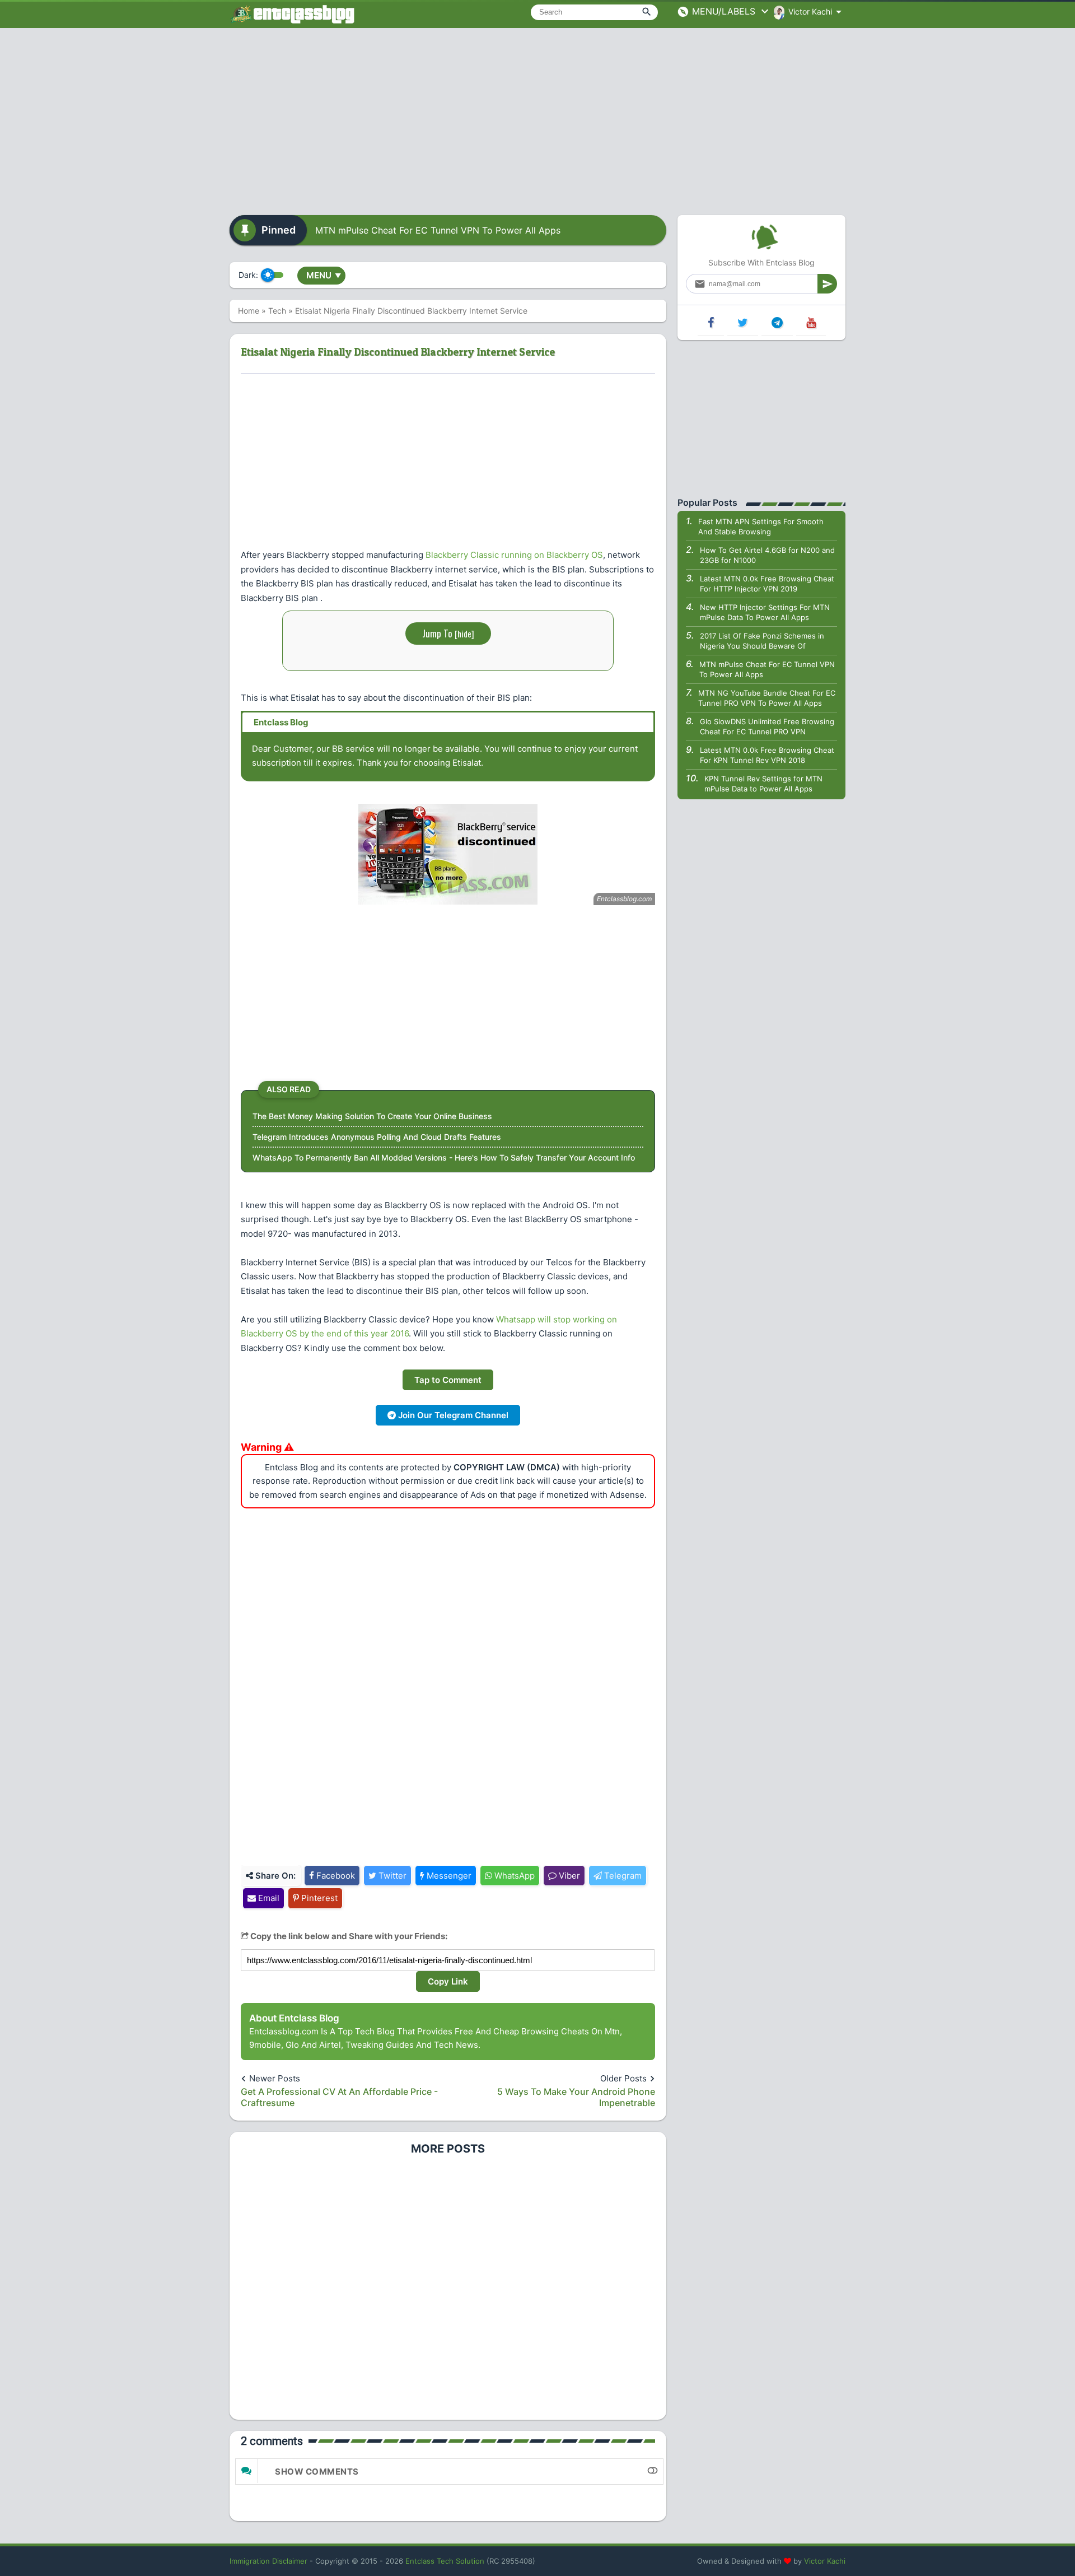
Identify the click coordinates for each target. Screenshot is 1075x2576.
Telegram (622, 1876)
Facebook (335, 1876)
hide (464, 633)
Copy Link (448, 1981)
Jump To (448, 633)
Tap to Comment (448, 1380)
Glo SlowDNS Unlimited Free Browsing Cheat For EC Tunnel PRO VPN (767, 726)
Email (268, 1898)
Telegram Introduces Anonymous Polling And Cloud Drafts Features (377, 1137)
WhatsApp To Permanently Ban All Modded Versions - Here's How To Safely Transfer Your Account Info (444, 1157)
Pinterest (318, 1898)
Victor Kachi (825, 2561)
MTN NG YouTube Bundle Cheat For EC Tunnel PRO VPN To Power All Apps (767, 698)
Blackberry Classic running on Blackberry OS (514, 555)
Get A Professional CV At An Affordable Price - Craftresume (339, 2097)
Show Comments (317, 2472)
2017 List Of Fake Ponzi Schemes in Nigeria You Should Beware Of (762, 641)
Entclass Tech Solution (445, 2561)
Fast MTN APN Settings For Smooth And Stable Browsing (761, 527)
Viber (568, 1876)
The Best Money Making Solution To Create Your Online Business (372, 1116)
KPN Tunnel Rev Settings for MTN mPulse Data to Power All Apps (763, 784)
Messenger (448, 1876)
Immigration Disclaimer (268, 2561)
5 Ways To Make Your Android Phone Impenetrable (576, 2097)
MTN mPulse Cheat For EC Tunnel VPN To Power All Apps (438, 230)
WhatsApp (513, 1876)
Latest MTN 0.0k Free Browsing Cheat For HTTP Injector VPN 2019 (767, 584)
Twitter (391, 1876)
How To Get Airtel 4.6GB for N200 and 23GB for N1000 (767, 555)
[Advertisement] (537, 118)
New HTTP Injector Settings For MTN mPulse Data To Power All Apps (765, 612)
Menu (324, 275)
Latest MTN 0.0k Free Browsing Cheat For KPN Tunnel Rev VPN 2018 (767, 755)
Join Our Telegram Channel (452, 1415)
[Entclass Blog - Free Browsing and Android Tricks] (292, 14)
